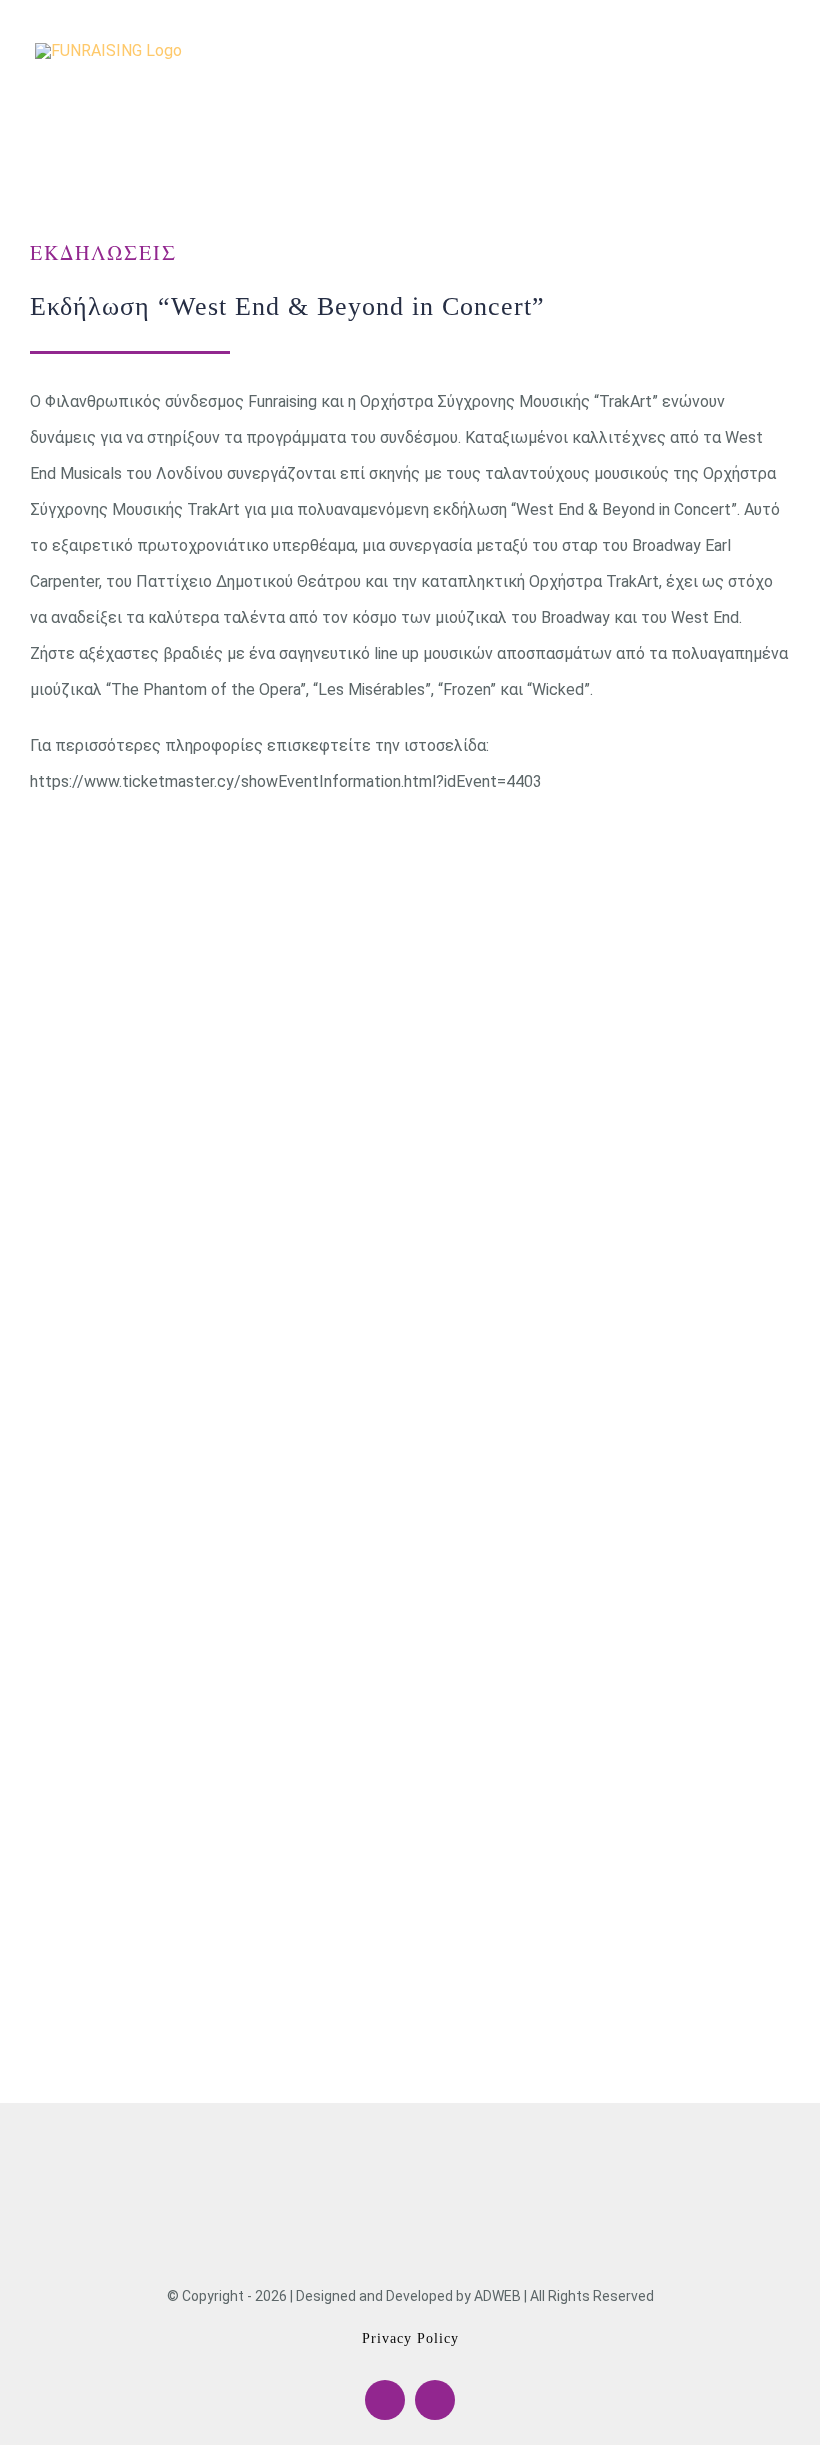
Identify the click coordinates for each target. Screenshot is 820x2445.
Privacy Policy (410, 2338)
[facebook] (385, 2400)
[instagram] (435, 2400)
